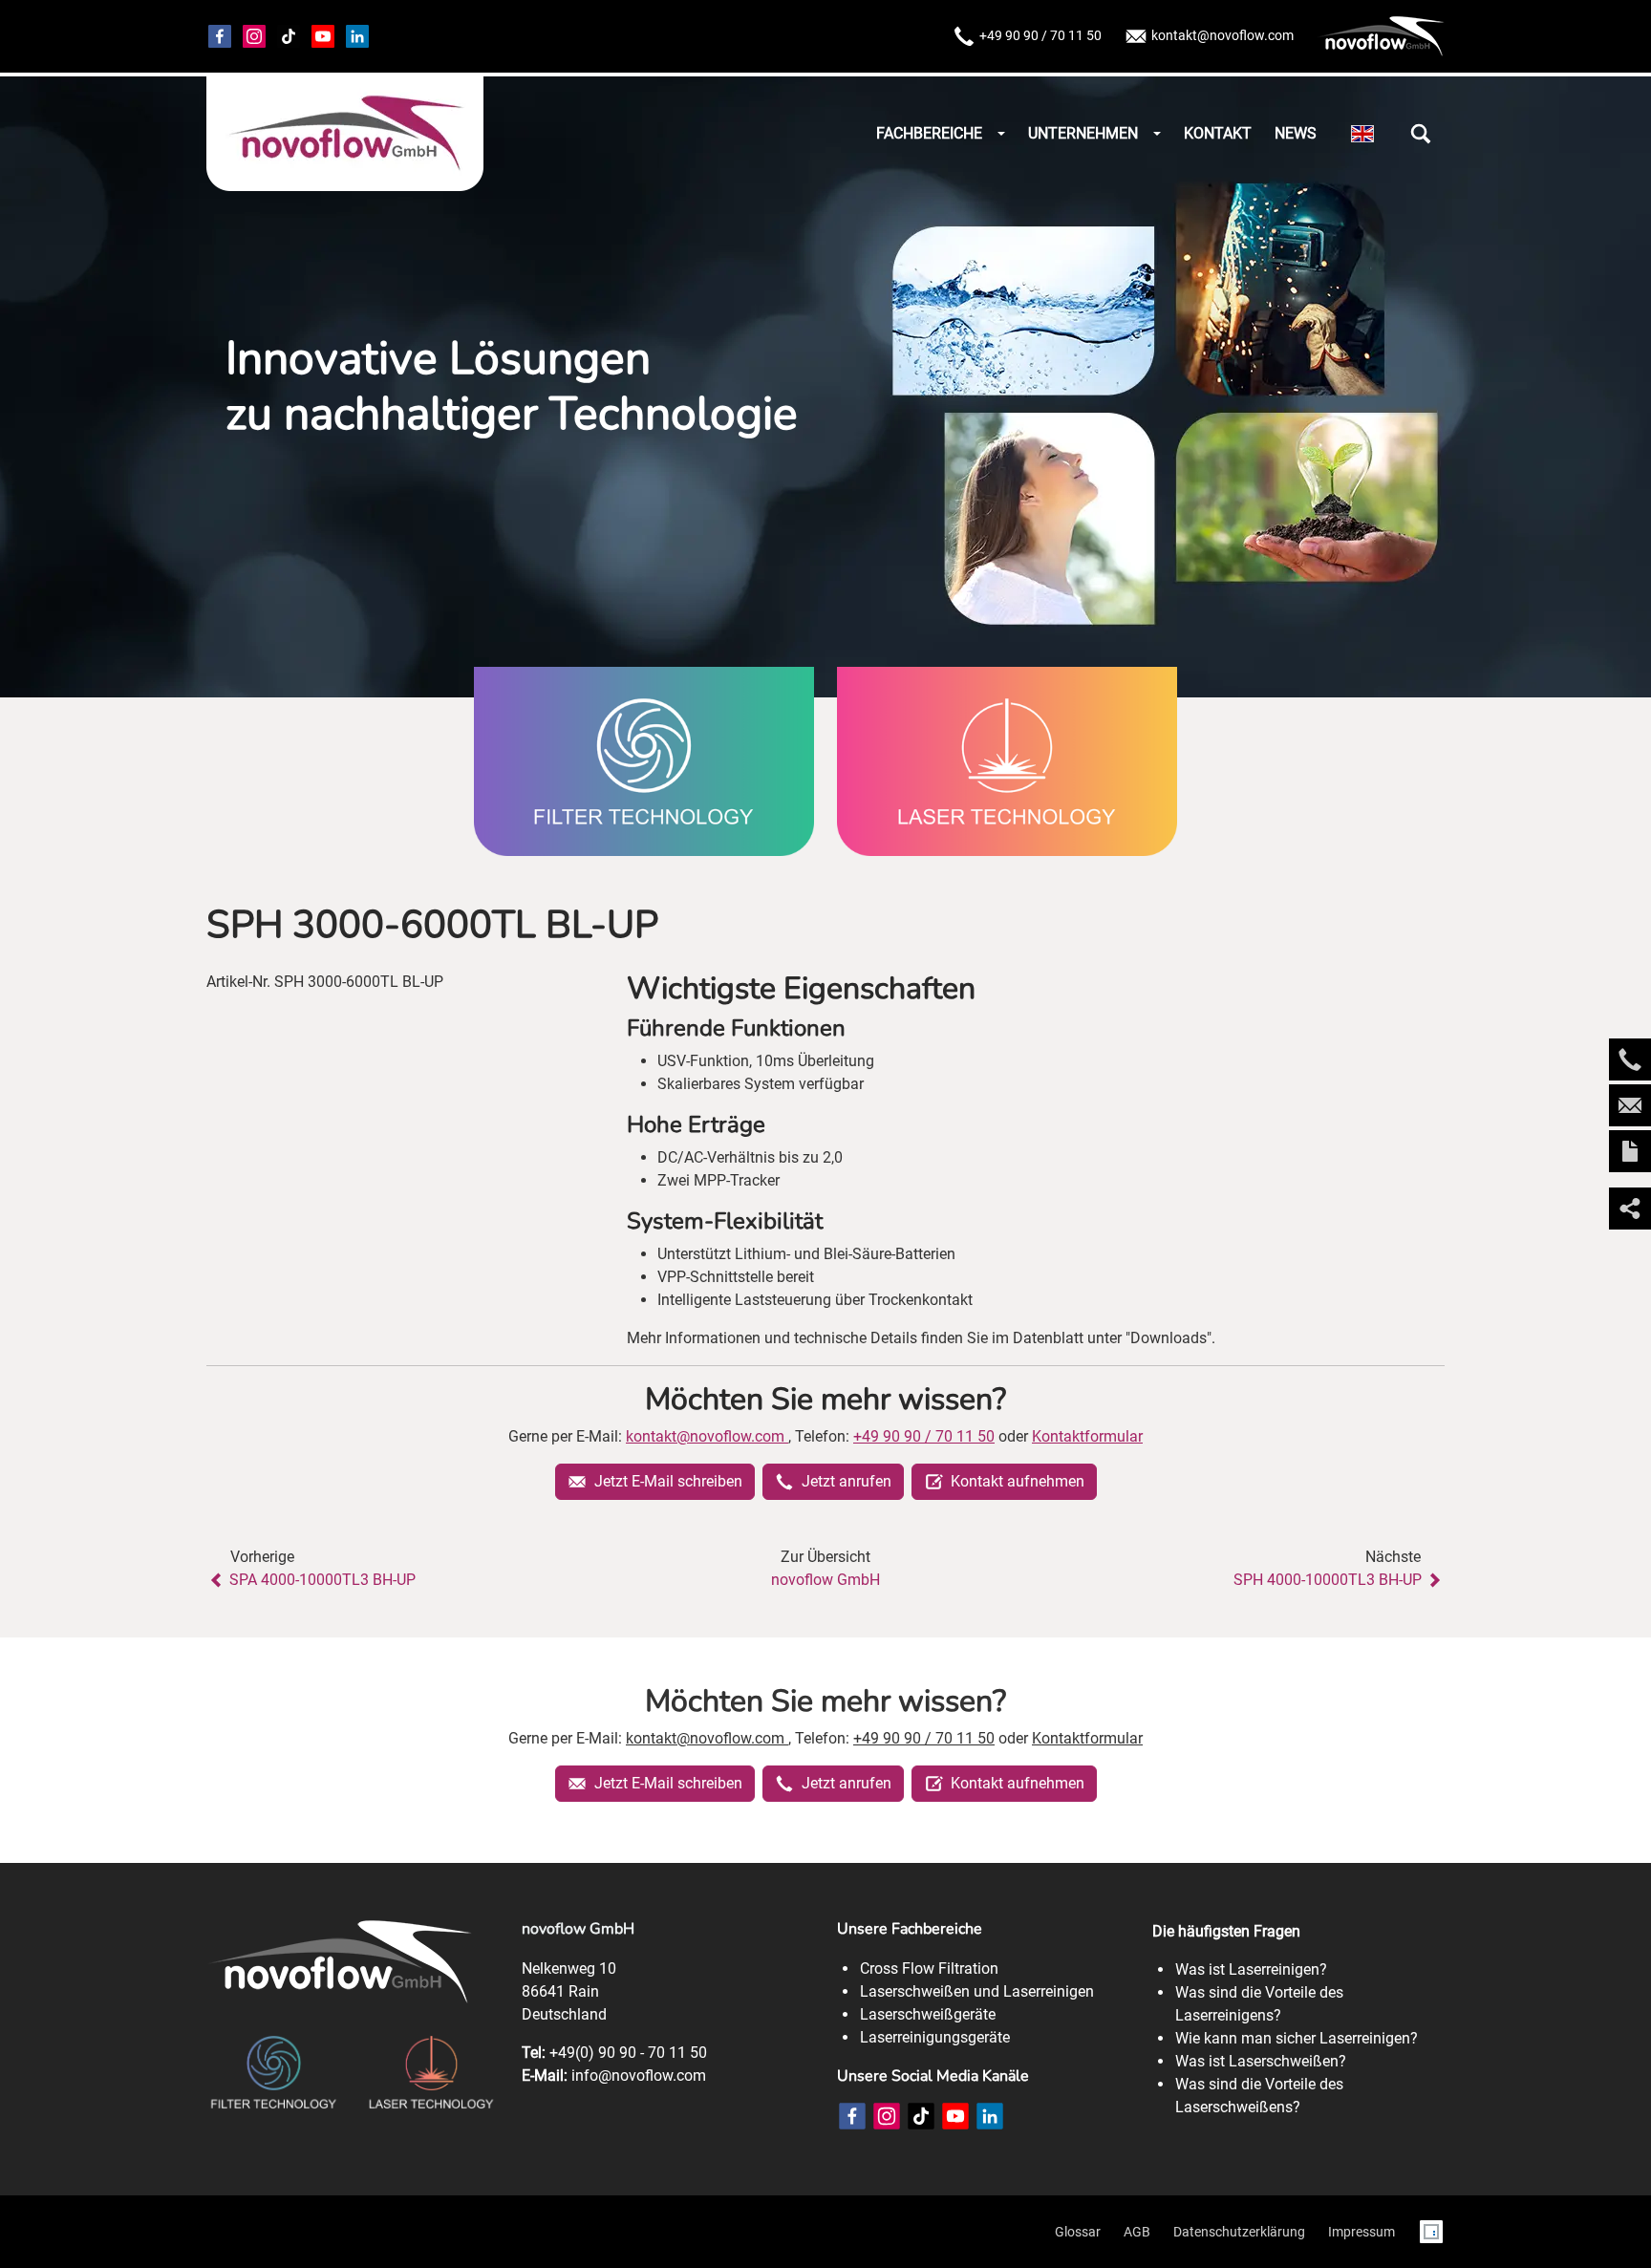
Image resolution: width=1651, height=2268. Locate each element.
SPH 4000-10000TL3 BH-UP (1328, 1580)
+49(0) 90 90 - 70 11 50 (628, 2053)
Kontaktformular (1087, 1436)
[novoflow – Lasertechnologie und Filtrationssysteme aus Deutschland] (345, 134)
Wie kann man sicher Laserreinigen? (1297, 2038)
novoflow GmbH (825, 1580)
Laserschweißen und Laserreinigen (977, 1991)
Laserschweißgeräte (928, 2014)
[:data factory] (1431, 2232)
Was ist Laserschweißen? (1261, 2061)
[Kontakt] (1630, 1151)
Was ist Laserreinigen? (1251, 1969)
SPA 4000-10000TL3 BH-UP (322, 1580)
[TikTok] (289, 36)
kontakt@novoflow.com (1222, 35)
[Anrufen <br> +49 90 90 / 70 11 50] (1630, 1059)
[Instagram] (254, 36)
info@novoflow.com (639, 2075)
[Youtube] (323, 36)
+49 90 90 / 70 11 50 (1040, 35)
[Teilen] (1630, 1209)
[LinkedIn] (990, 2116)
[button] (1421, 134)
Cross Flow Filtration (929, 1968)
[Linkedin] (357, 36)
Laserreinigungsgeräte (935, 2037)
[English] (1362, 134)
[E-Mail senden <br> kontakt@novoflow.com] (1630, 1105)
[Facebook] (220, 36)
